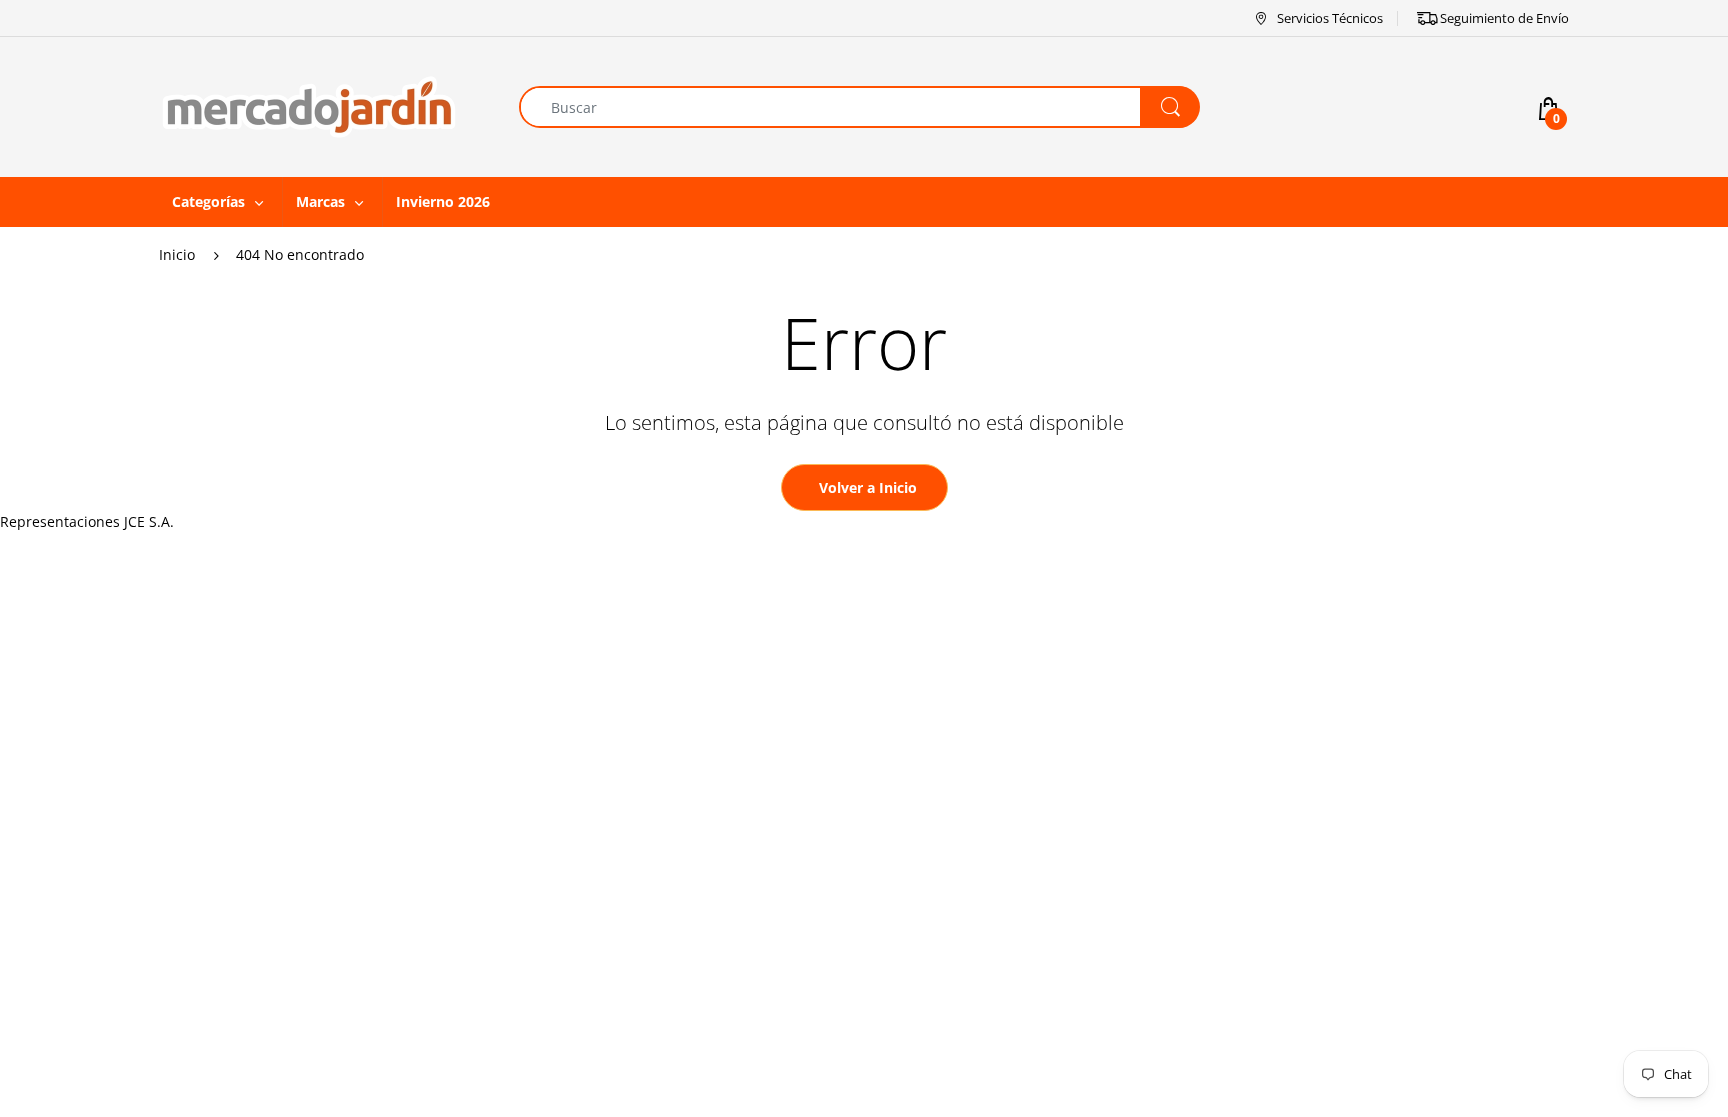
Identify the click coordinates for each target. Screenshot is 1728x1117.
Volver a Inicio (868, 487)
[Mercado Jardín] (309, 105)
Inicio (177, 254)
